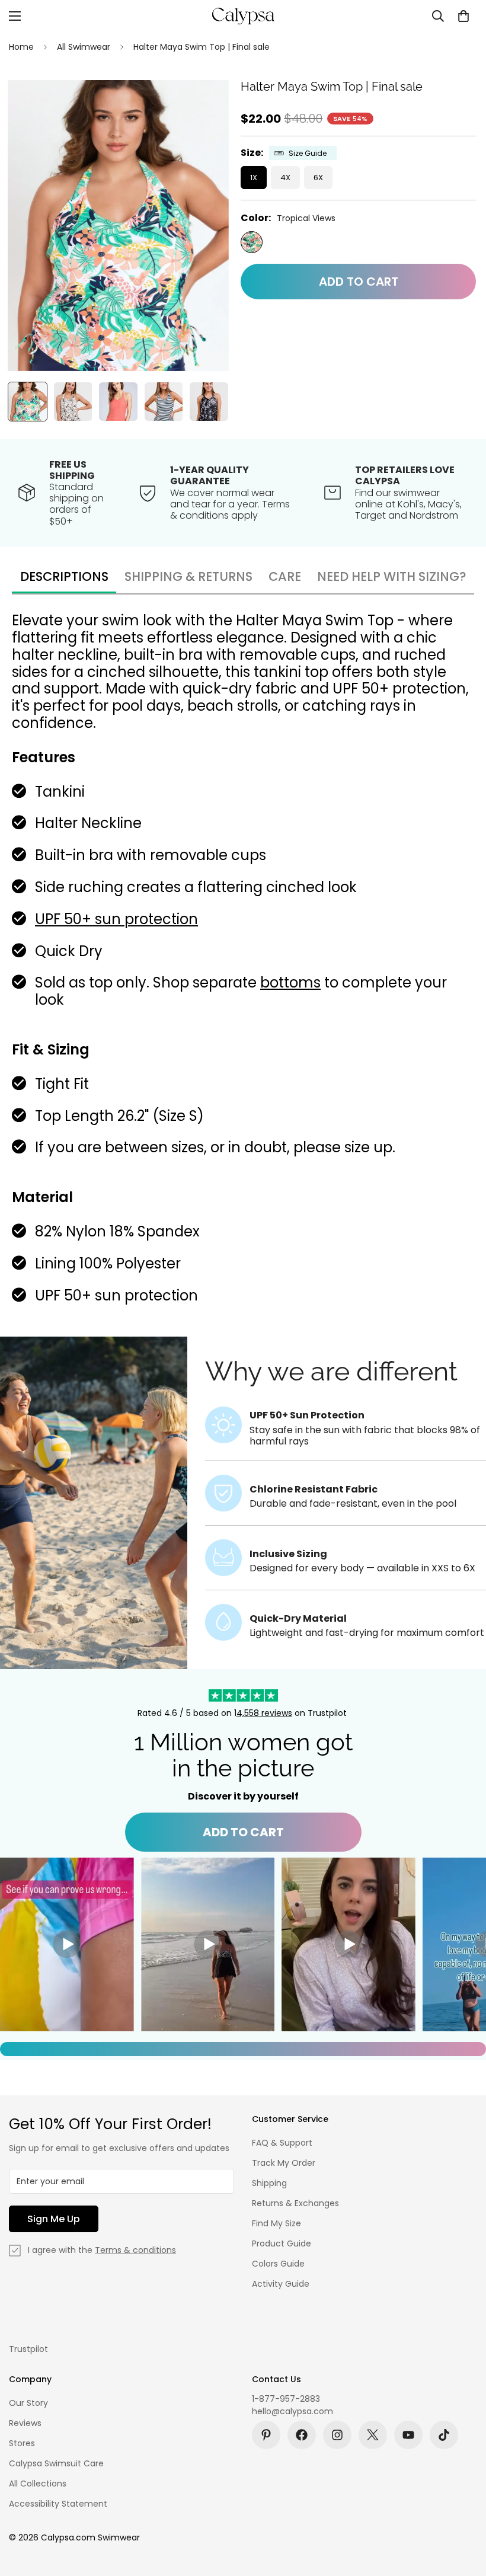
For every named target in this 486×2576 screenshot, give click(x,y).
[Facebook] (302, 2435)
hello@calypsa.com (292, 2411)
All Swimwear (84, 47)
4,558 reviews (264, 1713)
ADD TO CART (243, 1832)
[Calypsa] (243, 16)
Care (285, 576)
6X (318, 178)
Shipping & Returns (188, 576)
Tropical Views (252, 242)
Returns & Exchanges (295, 2203)
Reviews (25, 2423)
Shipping (269, 2183)
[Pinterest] (266, 2435)
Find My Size (276, 2223)
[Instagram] (337, 2435)
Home (21, 47)
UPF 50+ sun (78, 919)
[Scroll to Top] (463, 2511)
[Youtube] (408, 2435)
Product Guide (282, 2243)
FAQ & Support (282, 2143)
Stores (22, 2443)
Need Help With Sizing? (392, 576)
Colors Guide (278, 2264)
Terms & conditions (135, 2250)
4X (285, 178)
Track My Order (284, 2163)
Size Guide (308, 153)
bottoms (290, 982)
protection (161, 919)
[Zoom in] (204, 105)
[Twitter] (373, 2435)
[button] (463, 16)
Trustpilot (28, 2349)
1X (254, 178)
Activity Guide (281, 2284)
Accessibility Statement (58, 2504)
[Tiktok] (444, 2435)
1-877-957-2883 (286, 2399)
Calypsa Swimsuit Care (56, 2463)
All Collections (38, 2484)
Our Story (28, 2403)
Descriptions (64, 576)
